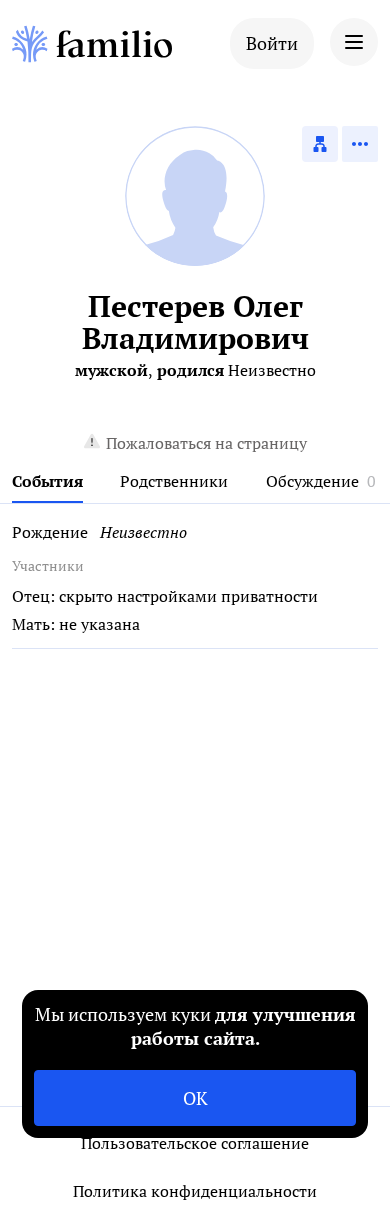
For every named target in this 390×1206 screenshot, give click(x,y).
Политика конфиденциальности (195, 1191)
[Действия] (360, 144)
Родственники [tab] (174, 481)
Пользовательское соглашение (195, 1143)
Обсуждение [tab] (312, 481)
